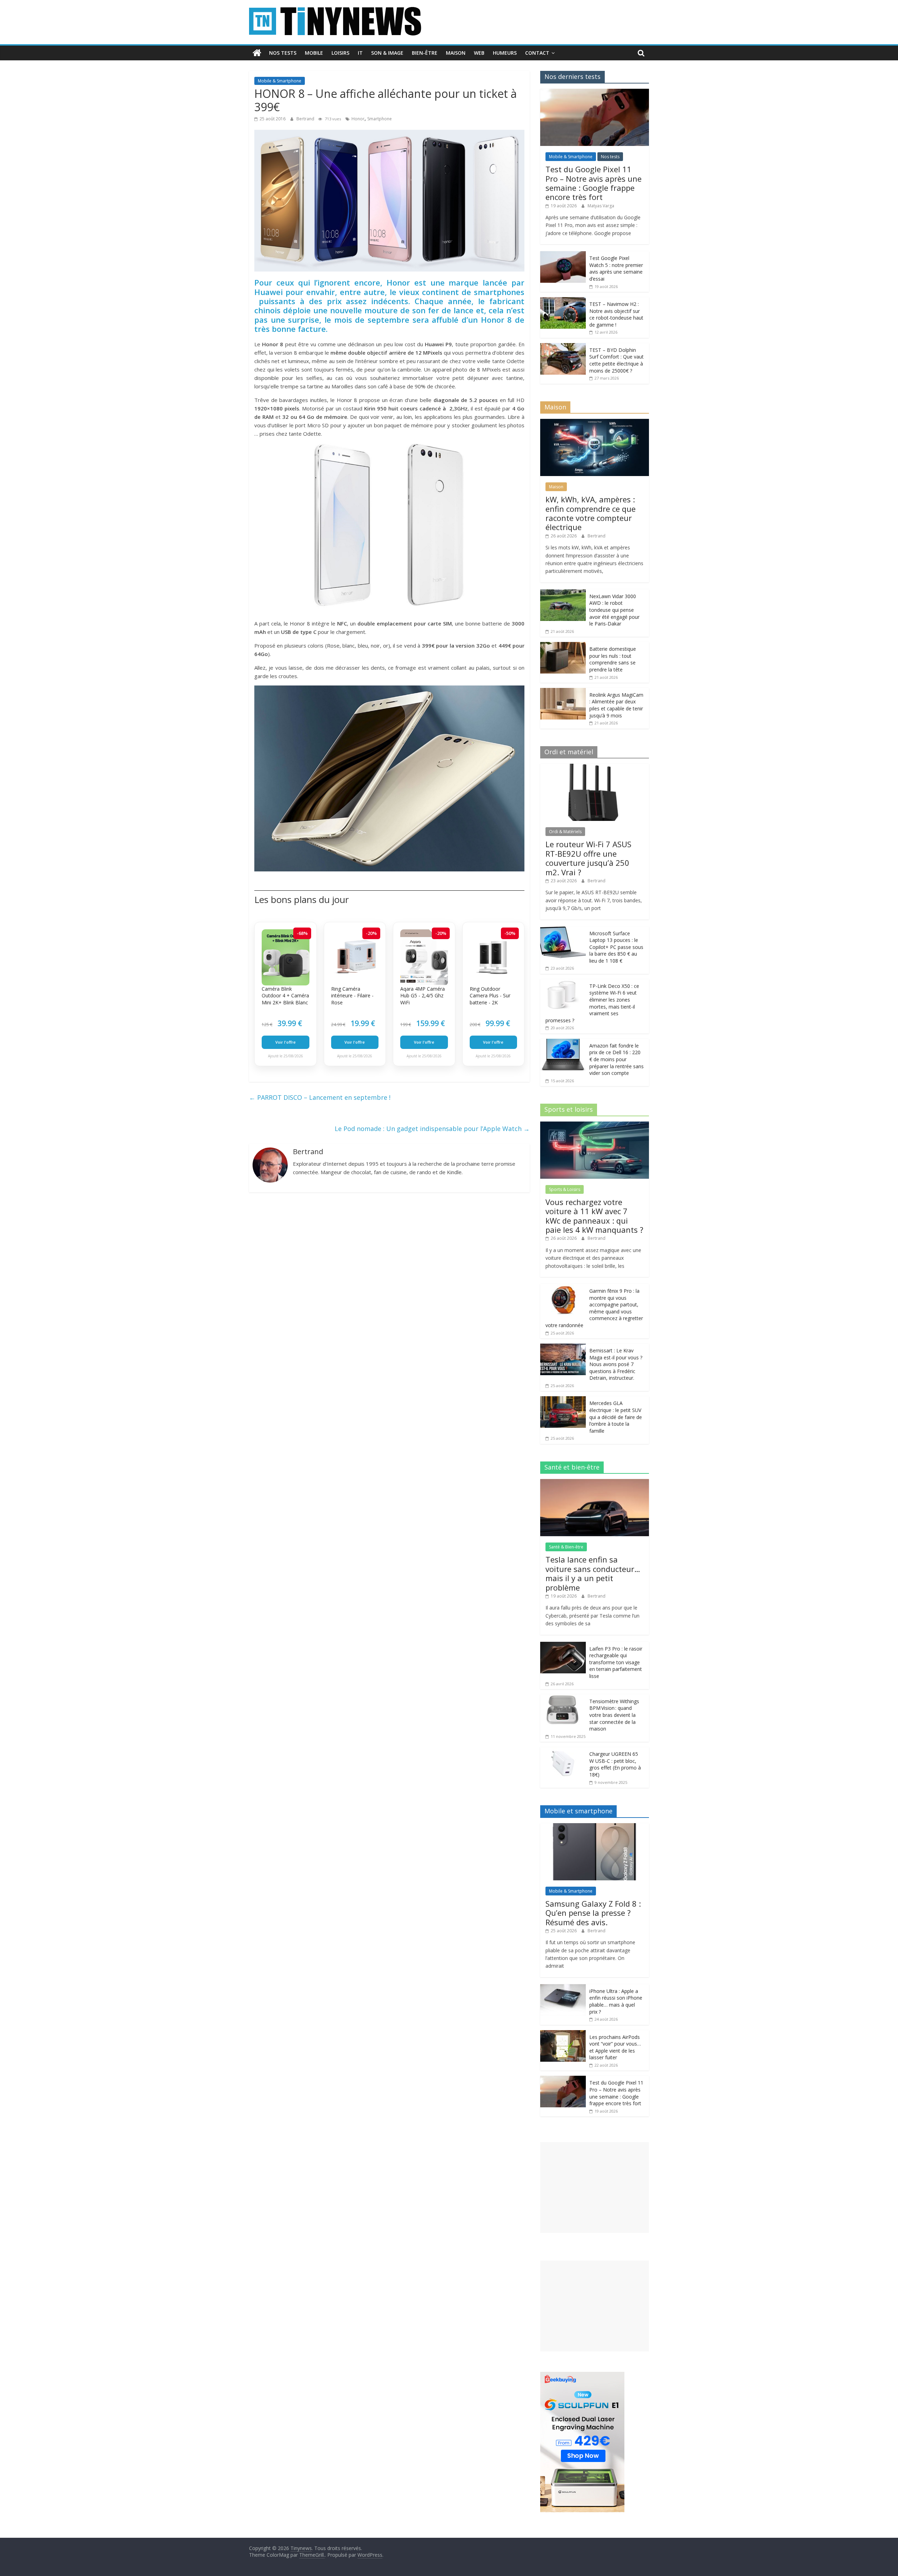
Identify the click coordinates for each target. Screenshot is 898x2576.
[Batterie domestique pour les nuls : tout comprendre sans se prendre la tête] (563, 646)
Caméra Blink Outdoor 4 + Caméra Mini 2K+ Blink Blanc (285, 996)
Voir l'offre (286, 1042)
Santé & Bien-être (566, 1547)
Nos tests (283, 53)
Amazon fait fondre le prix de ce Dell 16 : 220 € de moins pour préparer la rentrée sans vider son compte (616, 1059)
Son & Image (387, 53)
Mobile (314, 53)
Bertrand (306, 119)
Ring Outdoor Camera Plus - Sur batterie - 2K (490, 996)
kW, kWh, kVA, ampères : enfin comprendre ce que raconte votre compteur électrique (591, 513)
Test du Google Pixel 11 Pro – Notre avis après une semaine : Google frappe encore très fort (594, 183)
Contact (537, 53)
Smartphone (380, 119)
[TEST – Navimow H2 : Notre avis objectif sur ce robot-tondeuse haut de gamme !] (563, 301)
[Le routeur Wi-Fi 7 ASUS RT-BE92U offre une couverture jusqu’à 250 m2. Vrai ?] (595, 767)
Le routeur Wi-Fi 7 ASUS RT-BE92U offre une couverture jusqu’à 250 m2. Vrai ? (588, 858)
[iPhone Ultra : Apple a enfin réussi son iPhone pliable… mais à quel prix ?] (563, 1988)
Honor (358, 119)
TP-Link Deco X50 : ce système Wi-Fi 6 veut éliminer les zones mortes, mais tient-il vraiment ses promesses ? (592, 1003)
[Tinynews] (257, 53)
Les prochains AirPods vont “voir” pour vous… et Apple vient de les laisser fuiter (615, 2047)
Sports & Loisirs (565, 1189)
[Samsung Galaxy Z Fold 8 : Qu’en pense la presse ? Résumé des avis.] (595, 1827)
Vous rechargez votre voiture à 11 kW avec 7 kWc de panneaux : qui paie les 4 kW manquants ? (594, 1216)
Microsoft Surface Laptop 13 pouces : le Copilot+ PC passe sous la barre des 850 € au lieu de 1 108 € (616, 947)
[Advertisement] (595, 2187)
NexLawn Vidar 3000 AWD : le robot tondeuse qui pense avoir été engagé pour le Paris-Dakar (614, 610)
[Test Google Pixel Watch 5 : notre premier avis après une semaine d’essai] (563, 255)
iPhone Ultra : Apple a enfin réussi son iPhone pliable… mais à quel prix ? (616, 2001)
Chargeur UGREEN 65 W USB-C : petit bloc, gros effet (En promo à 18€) (615, 1764)
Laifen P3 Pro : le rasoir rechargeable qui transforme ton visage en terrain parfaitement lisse (616, 1662)
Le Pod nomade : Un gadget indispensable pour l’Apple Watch (432, 1129)
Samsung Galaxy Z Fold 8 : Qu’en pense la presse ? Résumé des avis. (593, 1913)
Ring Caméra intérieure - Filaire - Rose (352, 996)
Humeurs (505, 53)
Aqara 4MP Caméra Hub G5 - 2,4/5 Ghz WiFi (423, 996)
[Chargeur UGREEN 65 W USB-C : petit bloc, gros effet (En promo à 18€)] (563, 1751)
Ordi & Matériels (565, 832)
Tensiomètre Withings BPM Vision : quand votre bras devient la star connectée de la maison (614, 1715)
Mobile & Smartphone (280, 81)
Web (479, 53)
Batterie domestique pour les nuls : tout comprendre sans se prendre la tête (613, 659)
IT (360, 53)
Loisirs (340, 53)
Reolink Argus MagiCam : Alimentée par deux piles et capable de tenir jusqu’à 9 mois (616, 705)
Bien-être (425, 53)
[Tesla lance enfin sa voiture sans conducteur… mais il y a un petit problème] (595, 1483)
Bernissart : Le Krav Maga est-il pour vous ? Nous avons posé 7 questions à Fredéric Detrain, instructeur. (616, 1364)
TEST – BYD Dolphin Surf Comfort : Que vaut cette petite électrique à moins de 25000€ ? (616, 360)
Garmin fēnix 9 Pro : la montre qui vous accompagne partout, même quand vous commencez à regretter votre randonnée (594, 1308)
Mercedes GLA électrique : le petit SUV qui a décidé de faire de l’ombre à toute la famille (616, 1417)
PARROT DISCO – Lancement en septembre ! (320, 1097)
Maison (456, 53)
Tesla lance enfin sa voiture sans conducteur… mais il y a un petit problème (593, 1573)
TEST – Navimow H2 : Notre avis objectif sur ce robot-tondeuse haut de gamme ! (616, 314)
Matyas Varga (601, 206)
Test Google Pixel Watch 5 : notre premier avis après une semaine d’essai (616, 268)
